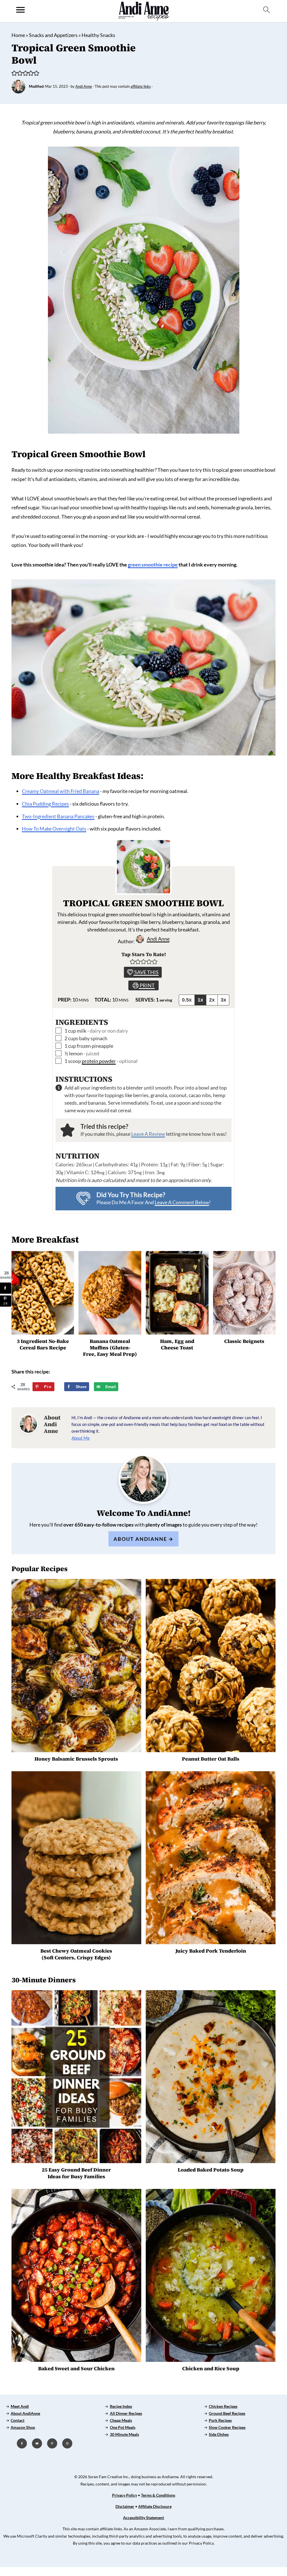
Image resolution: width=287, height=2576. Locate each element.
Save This (146, 972)
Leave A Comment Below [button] (182, 1202)
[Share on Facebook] (6, 1288)
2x (212, 1000)
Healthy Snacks (98, 35)
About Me (81, 1438)
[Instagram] (67, 2443)
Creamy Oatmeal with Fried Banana (61, 791)
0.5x (187, 1000)
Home (18, 35)
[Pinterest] (52, 2443)
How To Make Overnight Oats (54, 829)
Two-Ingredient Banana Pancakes (58, 816)
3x (223, 1000)
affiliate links (141, 86)
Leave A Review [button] (148, 1134)
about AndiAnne (140, 1539)
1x (200, 1000)
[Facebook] (22, 2443)
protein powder (99, 1061)
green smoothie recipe (153, 565)
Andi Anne (158, 939)
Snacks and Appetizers (53, 35)
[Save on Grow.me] (64, 1387)
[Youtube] (37, 2443)
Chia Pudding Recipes (45, 804)
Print (147, 985)
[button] (14, 73)
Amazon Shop (23, 2427)
